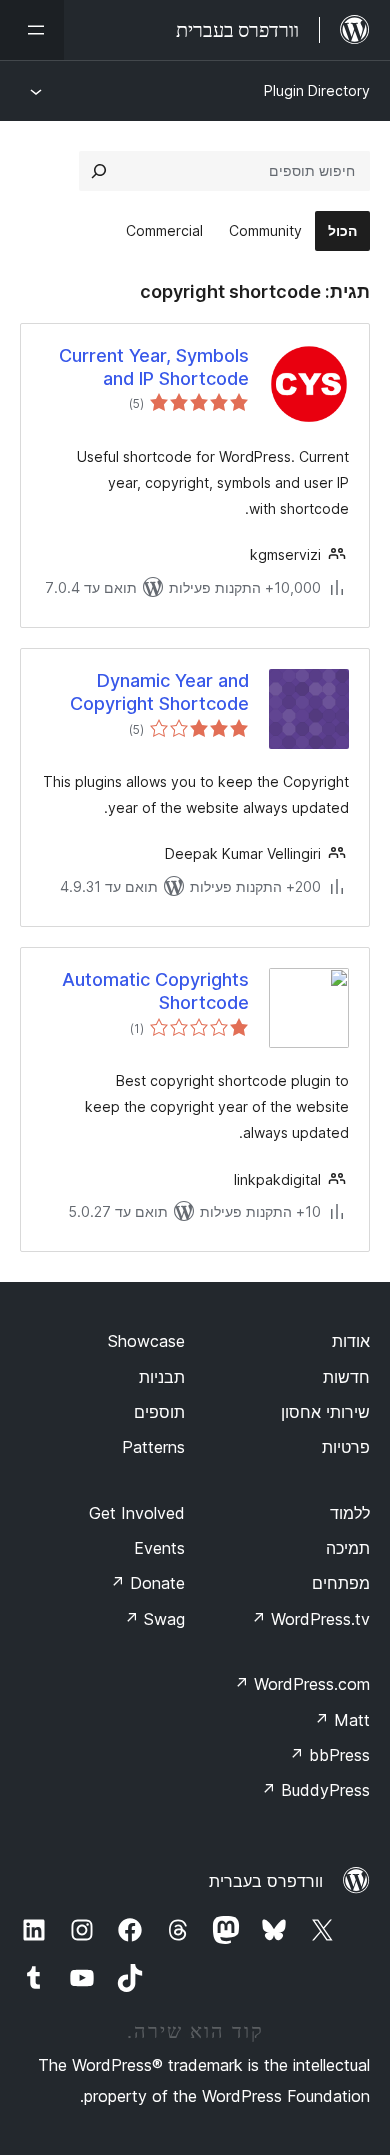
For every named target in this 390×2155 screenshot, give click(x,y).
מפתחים (341, 1583)
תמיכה (348, 1548)
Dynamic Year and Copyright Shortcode (159, 692)
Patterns (153, 1447)
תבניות (162, 1377)
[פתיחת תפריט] (32, 30)
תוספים (159, 1412)
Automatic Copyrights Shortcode (155, 991)
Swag (154, 1619)
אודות (351, 1341)
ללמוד (350, 1513)
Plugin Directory (317, 90)
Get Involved (137, 1513)
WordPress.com (302, 1684)
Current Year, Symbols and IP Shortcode (154, 367)
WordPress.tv (310, 1619)
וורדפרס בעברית (266, 1881)
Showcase (146, 1341)
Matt (342, 1720)
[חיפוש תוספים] (99, 171)
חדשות (346, 1377)
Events (159, 1548)
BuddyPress (315, 1790)
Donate (147, 1583)
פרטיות (346, 1447)
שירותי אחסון (325, 1412)
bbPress (329, 1755)
